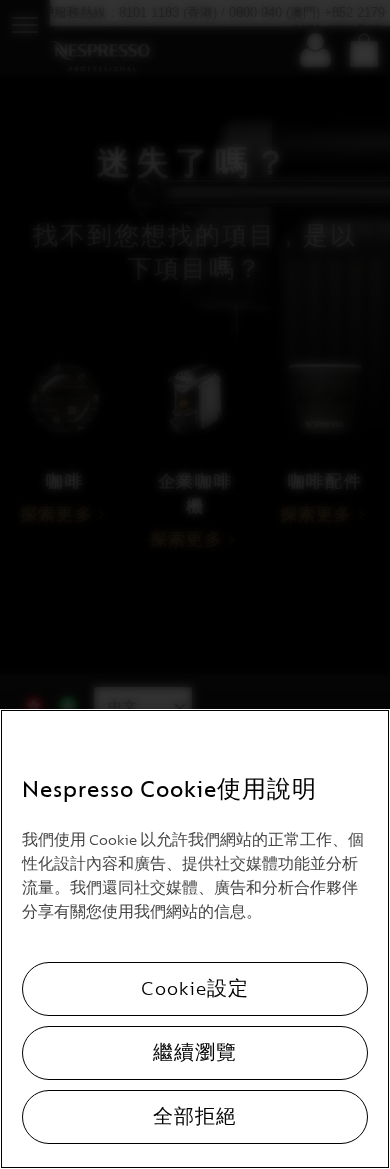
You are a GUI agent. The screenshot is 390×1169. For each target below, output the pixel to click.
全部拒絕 (195, 1117)
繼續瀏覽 (195, 1053)
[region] (195, 939)
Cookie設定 (195, 989)
